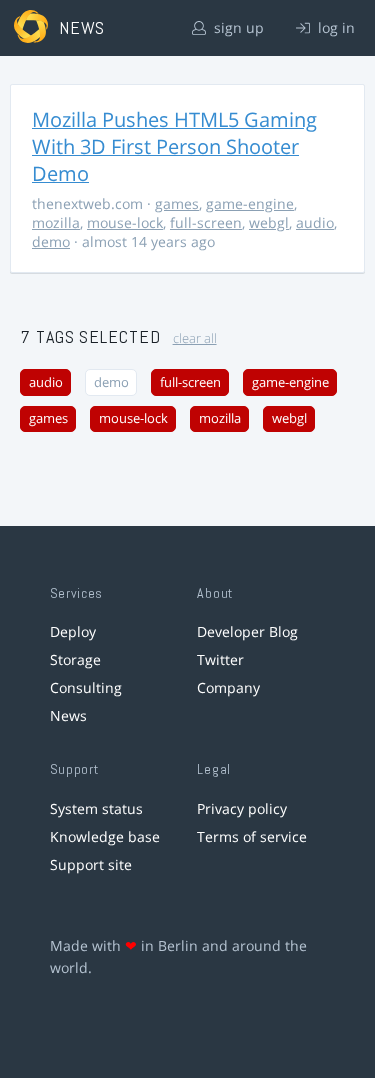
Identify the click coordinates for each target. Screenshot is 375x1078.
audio (315, 222)
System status (96, 808)
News (68, 715)
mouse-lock (125, 222)
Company (228, 687)
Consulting (86, 687)
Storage (75, 659)
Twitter (220, 659)
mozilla (56, 222)
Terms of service (252, 836)
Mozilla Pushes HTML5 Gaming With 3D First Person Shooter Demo (174, 146)
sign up (237, 27)
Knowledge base (105, 836)
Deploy (73, 631)
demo (51, 241)
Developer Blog (247, 631)
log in (334, 27)
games (177, 203)
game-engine (250, 203)
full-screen (206, 222)
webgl (269, 222)
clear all (195, 338)
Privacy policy (242, 808)
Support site (91, 864)
